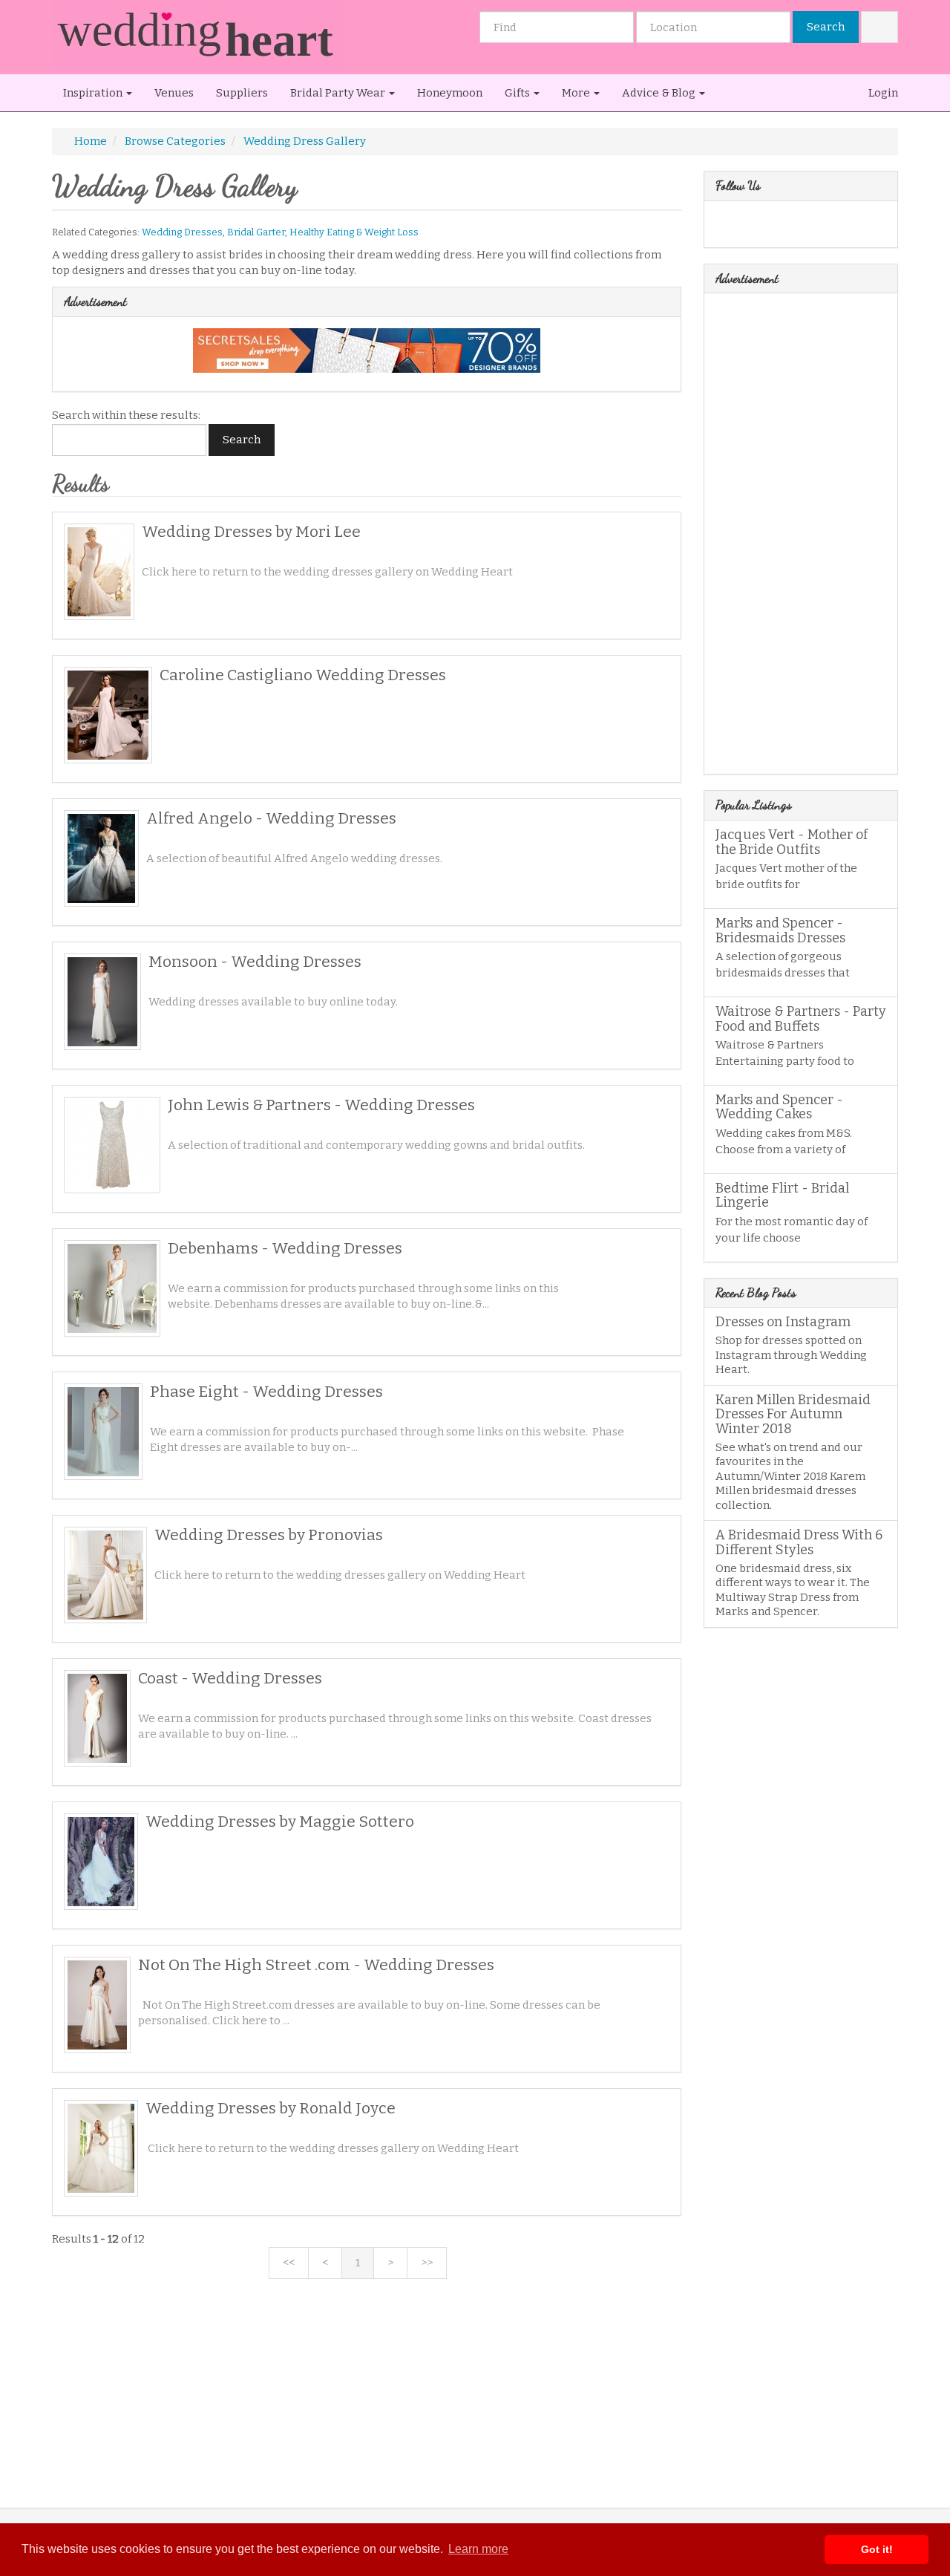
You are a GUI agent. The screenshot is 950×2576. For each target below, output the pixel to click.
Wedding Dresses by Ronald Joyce (271, 2108)
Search (826, 27)
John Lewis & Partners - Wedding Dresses (321, 1105)
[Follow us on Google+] (763, 227)
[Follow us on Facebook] (724, 227)
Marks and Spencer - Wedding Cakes (779, 1107)
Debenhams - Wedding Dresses (285, 1248)
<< (289, 2263)
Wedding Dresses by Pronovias (269, 1535)
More (577, 93)
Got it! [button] (877, 2549)
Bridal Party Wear (339, 93)
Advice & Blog (660, 93)
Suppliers (242, 93)
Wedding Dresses (182, 232)
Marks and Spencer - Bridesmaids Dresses (780, 930)
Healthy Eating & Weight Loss (354, 232)
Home (91, 141)
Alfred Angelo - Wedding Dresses (271, 818)
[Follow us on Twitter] (743, 227)
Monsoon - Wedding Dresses (255, 962)
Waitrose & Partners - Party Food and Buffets (801, 1019)
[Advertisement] (367, 2404)
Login (882, 93)
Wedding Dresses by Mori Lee (251, 532)
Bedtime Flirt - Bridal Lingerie (782, 1196)
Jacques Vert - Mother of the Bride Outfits (792, 842)
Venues (174, 93)
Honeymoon (450, 93)
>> (427, 2263)
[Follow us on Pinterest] (782, 227)
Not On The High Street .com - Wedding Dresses (316, 1965)
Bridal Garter (256, 232)
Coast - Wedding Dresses (230, 1678)
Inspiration (94, 93)
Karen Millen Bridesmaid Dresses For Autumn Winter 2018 (793, 1415)
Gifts (518, 93)
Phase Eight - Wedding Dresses (266, 1392)
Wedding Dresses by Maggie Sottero (280, 1822)
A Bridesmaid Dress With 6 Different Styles (799, 1542)
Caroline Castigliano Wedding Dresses (303, 675)
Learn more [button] (478, 2549)
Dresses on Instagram (783, 1322)
